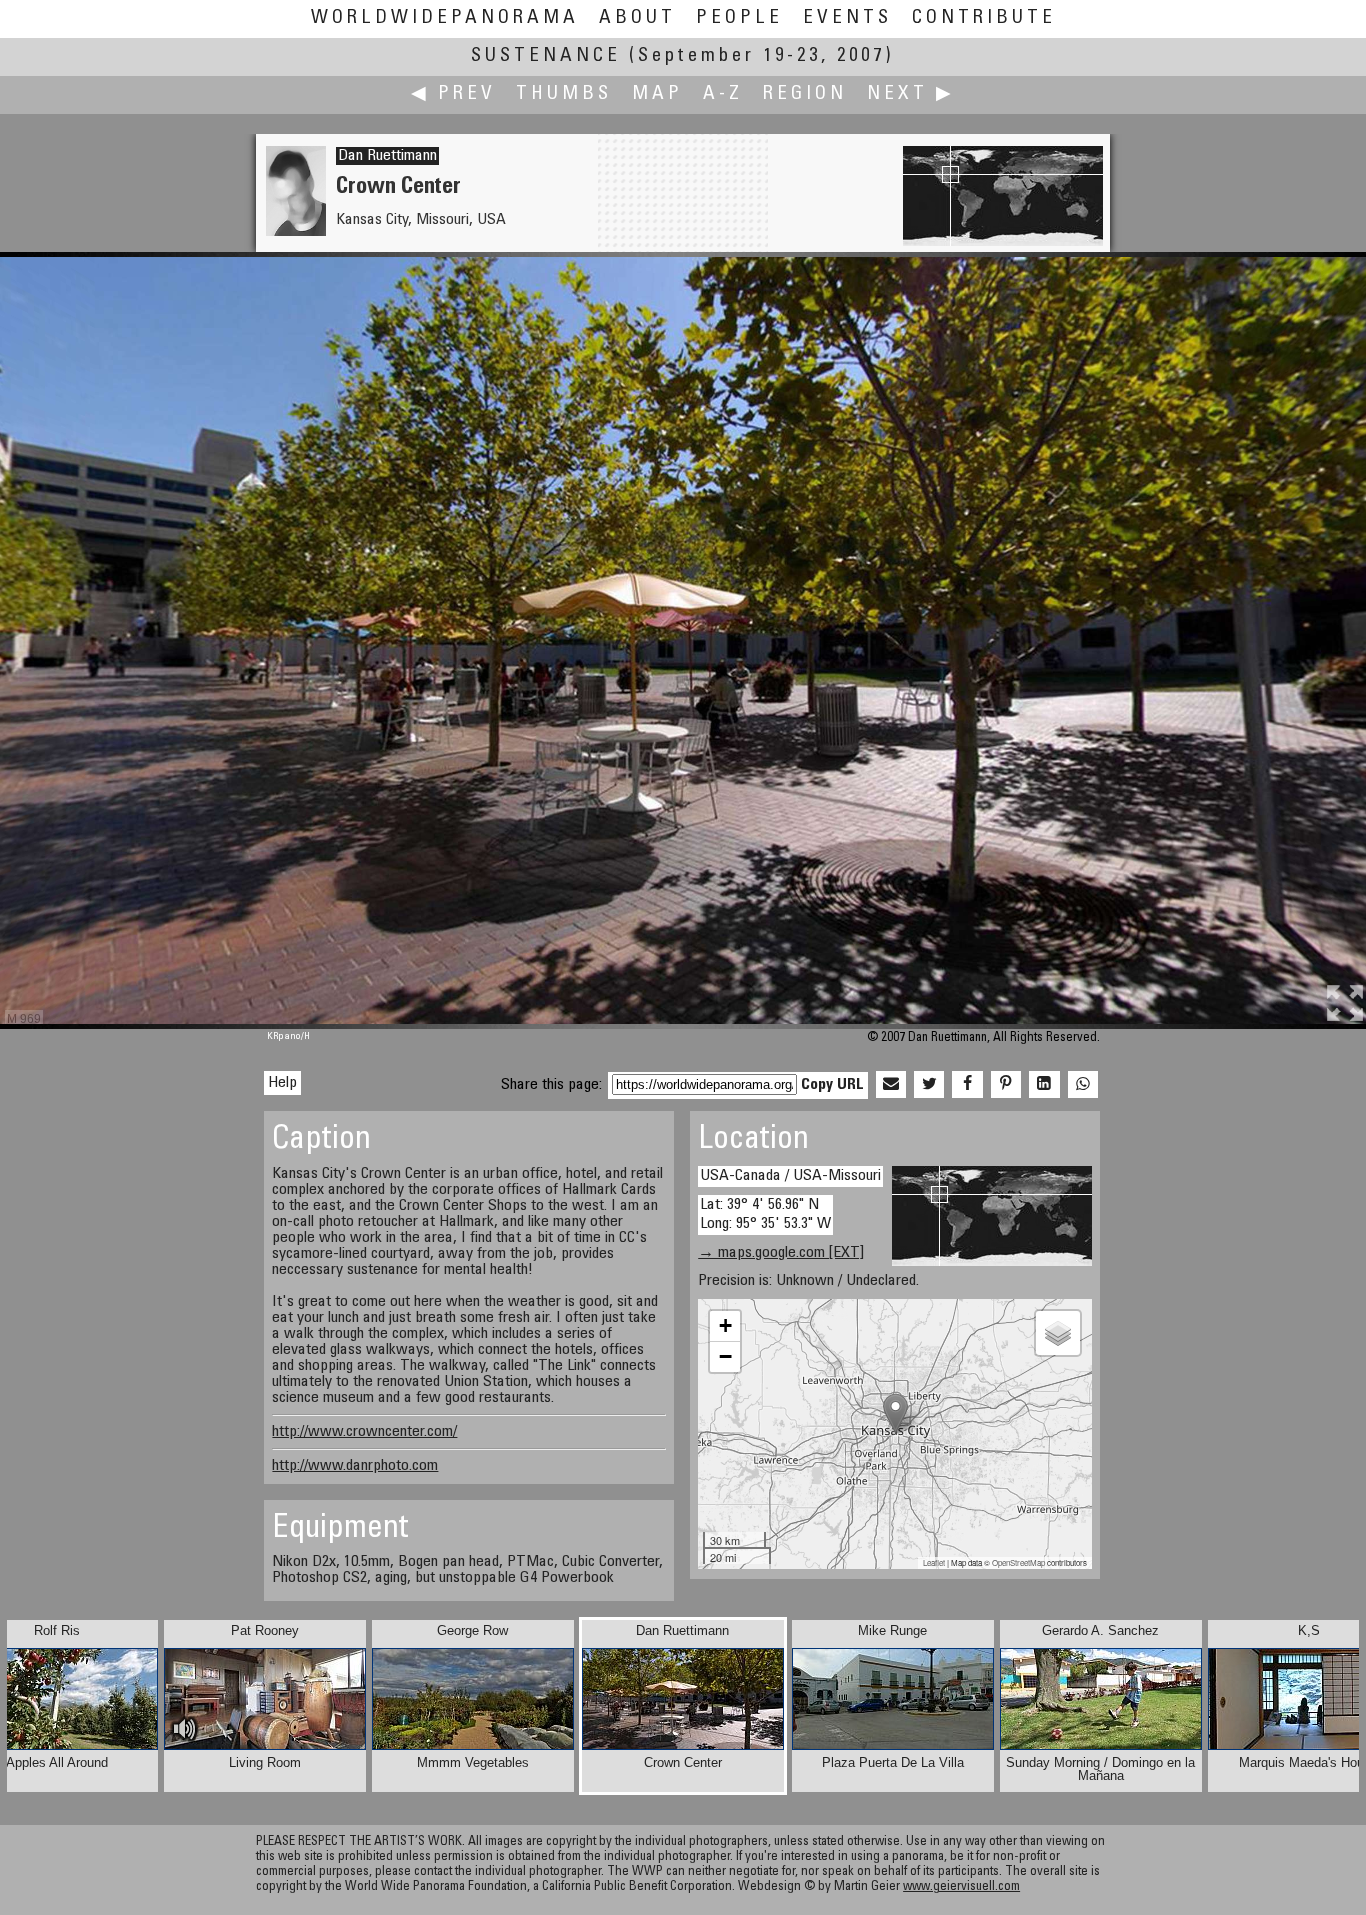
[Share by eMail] (891, 1085)
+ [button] (725, 1325)
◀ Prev (453, 94)
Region (805, 94)
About (637, 18)
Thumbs (564, 94)
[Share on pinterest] (1006, 1085)
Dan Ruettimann (387, 156)
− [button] (725, 1356)
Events (847, 18)
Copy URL (832, 1085)
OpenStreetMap (1018, 1562)
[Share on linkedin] (1044, 1085)
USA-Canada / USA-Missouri (790, 1176)
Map (657, 94)
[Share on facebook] (967, 1085)
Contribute (984, 18)
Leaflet (934, 1562)
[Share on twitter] (929, 1085)
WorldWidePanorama (445, 18)
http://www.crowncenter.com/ (364, 1432)
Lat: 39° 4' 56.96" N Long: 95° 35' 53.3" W (765, 1214)
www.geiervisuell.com (961, 1887)
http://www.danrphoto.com (355, 1466)
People (739, 18)
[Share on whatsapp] (1083, 1085)
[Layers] (1058, 1333)
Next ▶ (911, 94)
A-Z (723, 94)
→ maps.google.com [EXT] (781, 1253)
